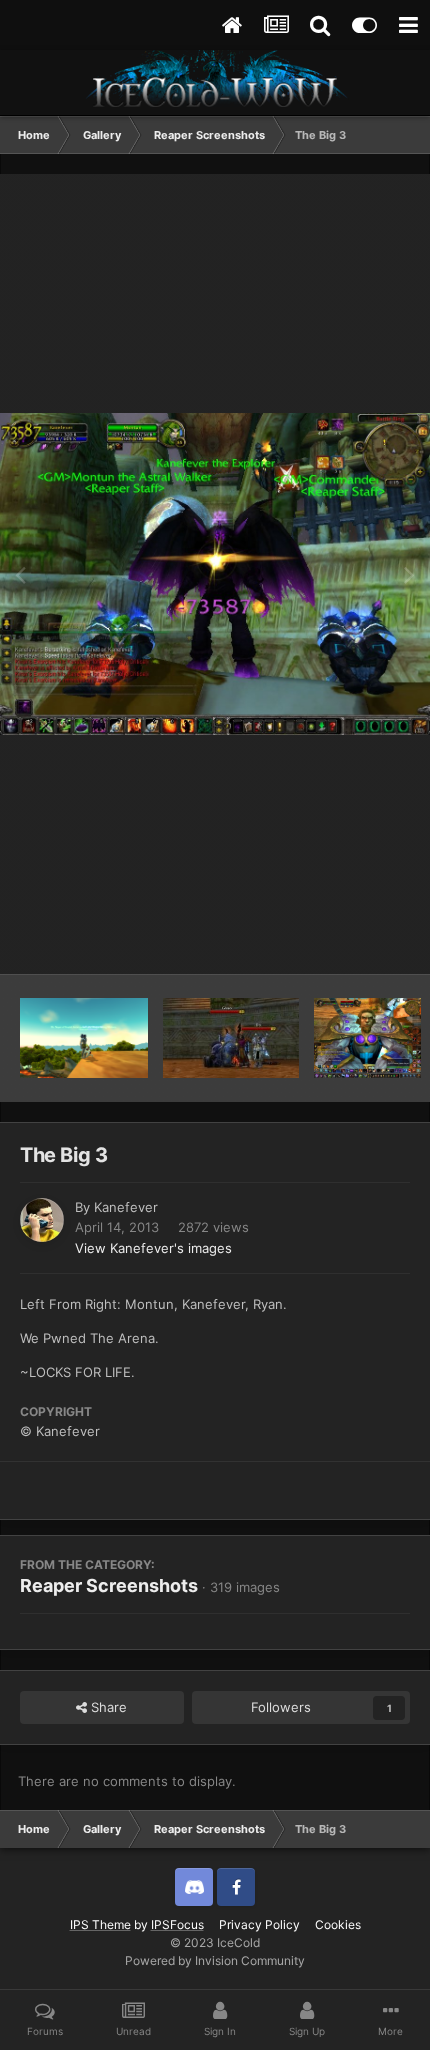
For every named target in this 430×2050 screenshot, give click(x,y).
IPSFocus (177, 1924)
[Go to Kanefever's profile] (42, 1220)
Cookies (338, 1924)
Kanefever (126, 1207)
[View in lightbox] (215, 574)
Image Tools (348, 938)
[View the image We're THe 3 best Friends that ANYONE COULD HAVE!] (231, 1038)
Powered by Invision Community (215, 1960)
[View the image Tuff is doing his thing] (84, 1038)
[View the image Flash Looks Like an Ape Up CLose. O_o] (367, 1038)
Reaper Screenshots (109, 1585)
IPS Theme (100, 1924)
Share (107, 1707)
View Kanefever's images (153, 1248)
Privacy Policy (259, 1924)
